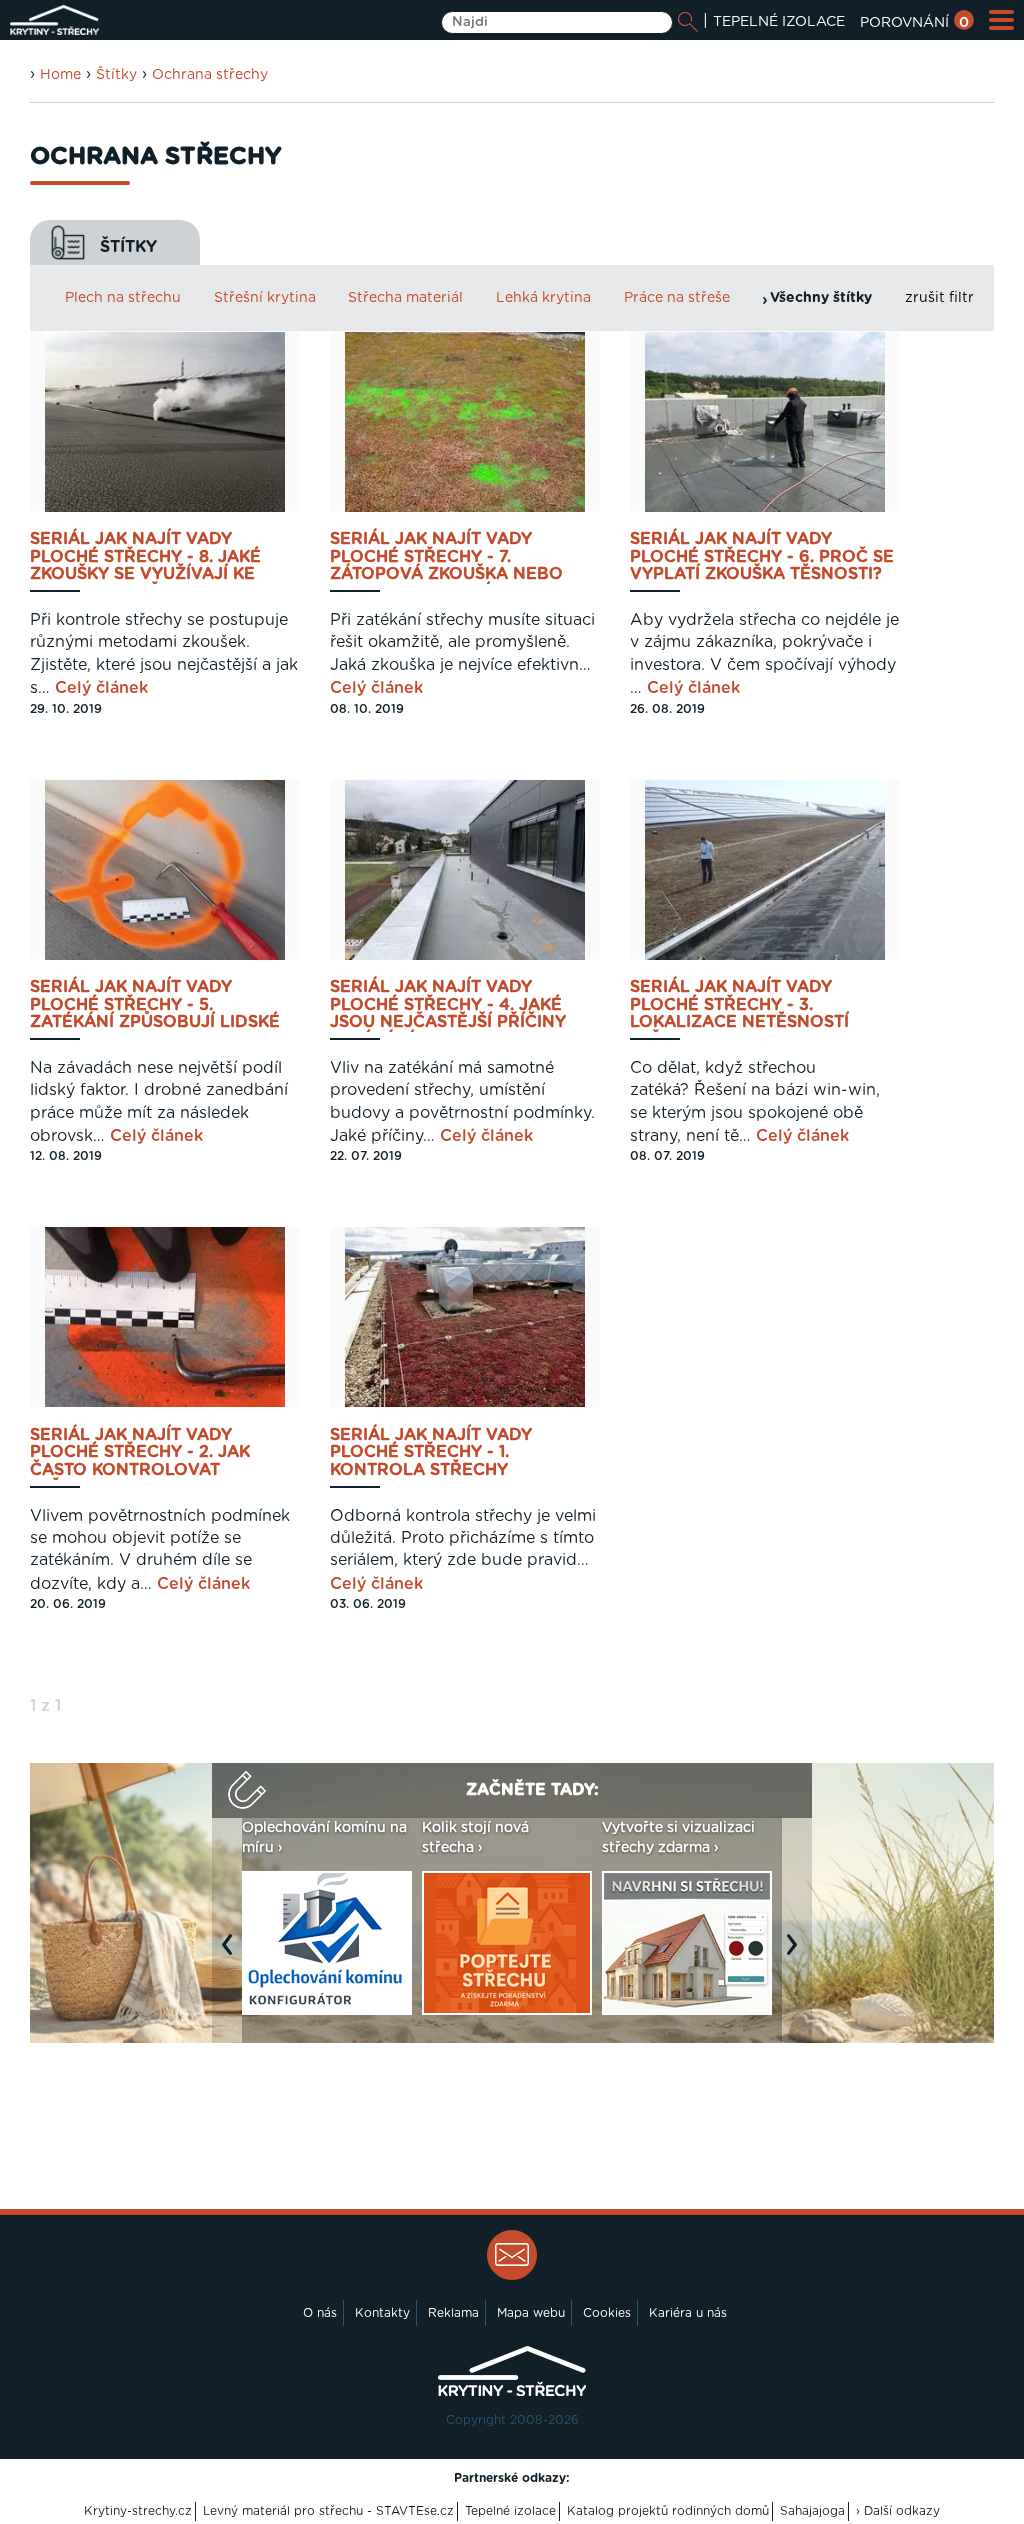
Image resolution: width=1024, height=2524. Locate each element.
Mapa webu (531, 2313)
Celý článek (101, 688)
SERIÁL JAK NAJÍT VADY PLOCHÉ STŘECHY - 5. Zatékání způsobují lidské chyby (155, 1005)
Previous (232, 1955)
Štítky (116, 75)
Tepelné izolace (510, 2511)
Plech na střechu (123, 298)
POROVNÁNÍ (914, 23)
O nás (320, 2313)
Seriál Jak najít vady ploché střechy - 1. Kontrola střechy (431, 1453)
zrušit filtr (939, 298)
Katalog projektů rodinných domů (668, 2511)
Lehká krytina (543, 298)
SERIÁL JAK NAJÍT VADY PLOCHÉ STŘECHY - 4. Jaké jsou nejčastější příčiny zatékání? (448, 1005)
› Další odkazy (898, 2511)
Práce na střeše (677, 298)
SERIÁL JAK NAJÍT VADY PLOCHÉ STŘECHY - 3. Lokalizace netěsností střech (739, 1005)
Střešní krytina (265, 298)
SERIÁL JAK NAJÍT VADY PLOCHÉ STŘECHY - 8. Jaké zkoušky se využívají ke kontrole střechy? (145, 557)
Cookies (607, 2313)
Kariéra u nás (688, 2313)
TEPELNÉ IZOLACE (779, 22)
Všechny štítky (821, 298)
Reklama (453, 2313)
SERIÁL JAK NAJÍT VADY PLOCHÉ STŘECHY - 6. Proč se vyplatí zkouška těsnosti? (762, 557)
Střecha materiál (405, 298)
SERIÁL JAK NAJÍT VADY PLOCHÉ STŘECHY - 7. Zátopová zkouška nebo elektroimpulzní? (446, 557)
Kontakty (382, 2313)
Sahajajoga (812, 2511)
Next (797, 1955)
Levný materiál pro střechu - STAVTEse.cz (328, 2511)
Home (60, 75)
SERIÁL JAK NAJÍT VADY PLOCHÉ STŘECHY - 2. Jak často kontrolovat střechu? (140, 1453)
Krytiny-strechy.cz (138, 2511)
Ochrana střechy (210, 75)
